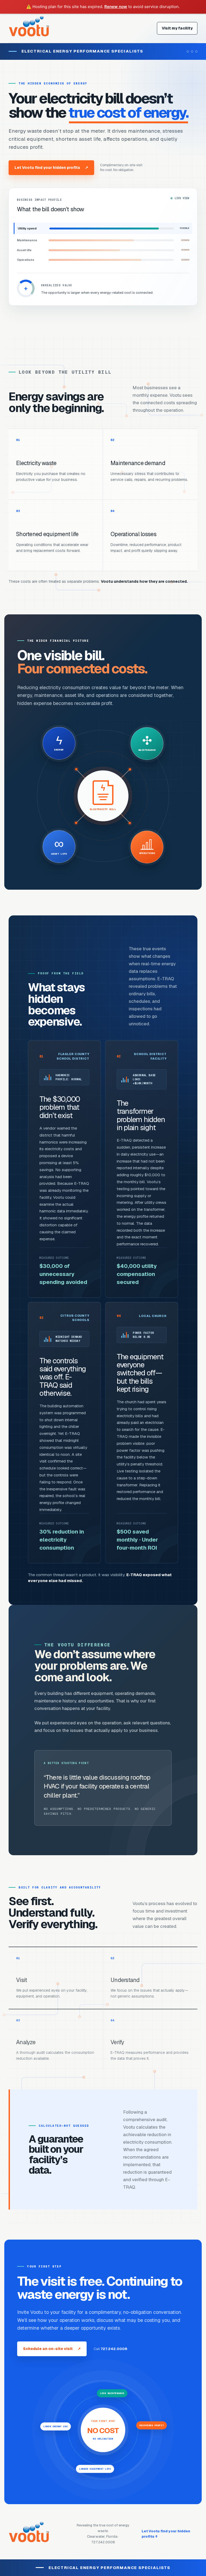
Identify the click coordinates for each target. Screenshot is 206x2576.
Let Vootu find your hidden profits (51, 168)
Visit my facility (177, 28)
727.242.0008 (114, 2349)
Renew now (116, 7)
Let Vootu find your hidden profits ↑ (166, 2534)
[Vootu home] (29, 28)
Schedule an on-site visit (52, 2349)
